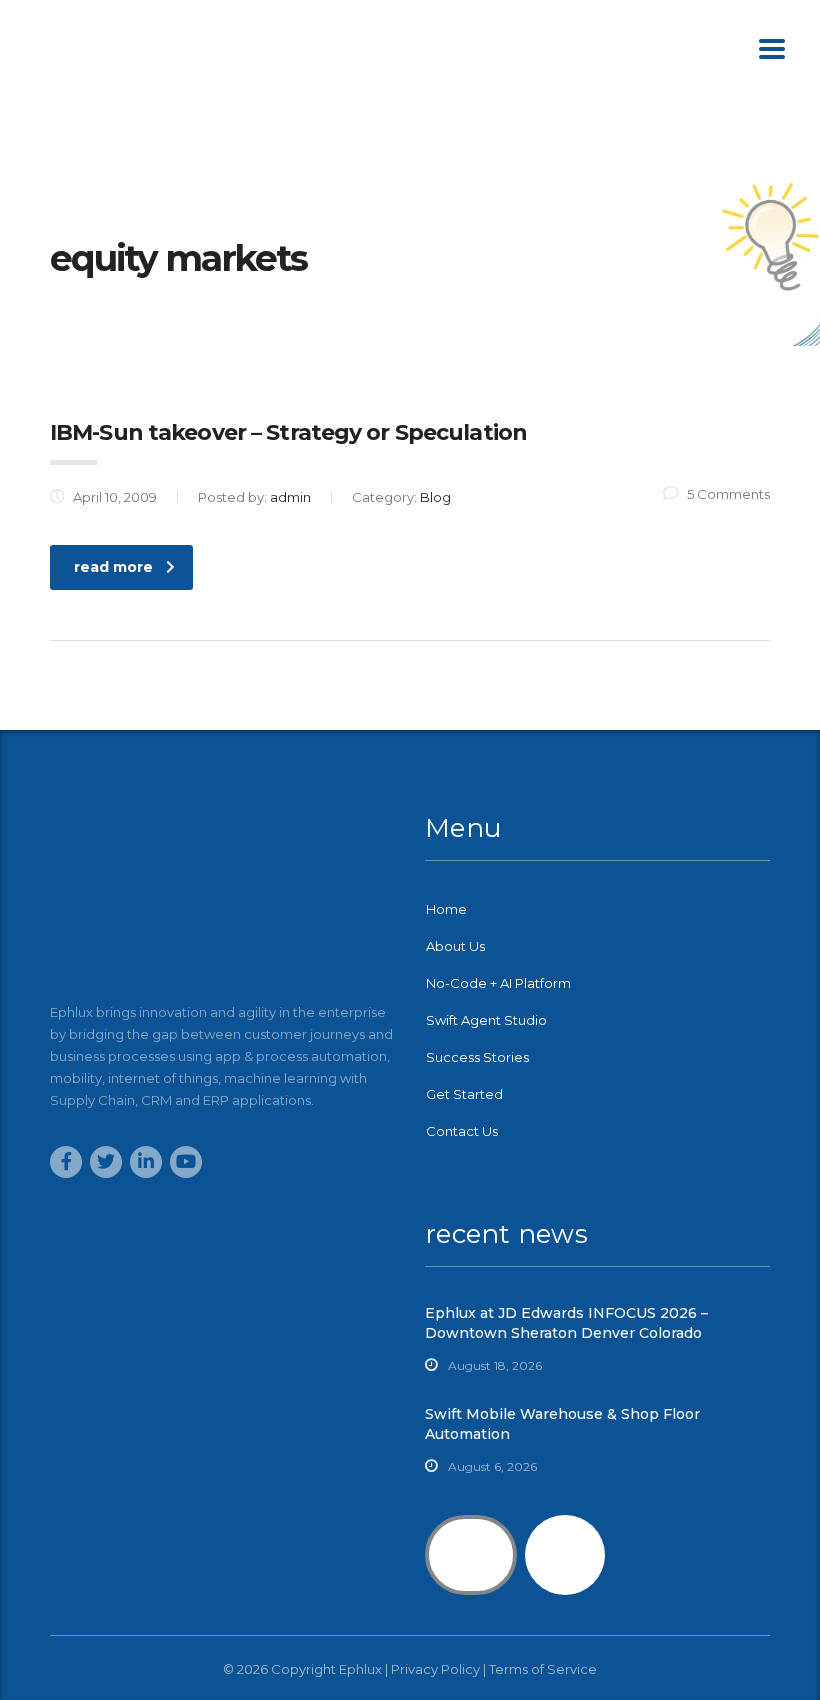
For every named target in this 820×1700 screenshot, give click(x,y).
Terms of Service (543, 1669)
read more (113, 567)
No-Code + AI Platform (498, 983)
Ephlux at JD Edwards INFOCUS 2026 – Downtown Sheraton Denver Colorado (566, 1323)
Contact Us (462, 1131)
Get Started (464, 1094)
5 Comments (728, 494)
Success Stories (477, 1057)
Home (446, 909)
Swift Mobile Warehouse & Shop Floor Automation (562, 1424)
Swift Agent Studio (486, 1020)
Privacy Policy (435, 1669)
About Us (455, 946)
